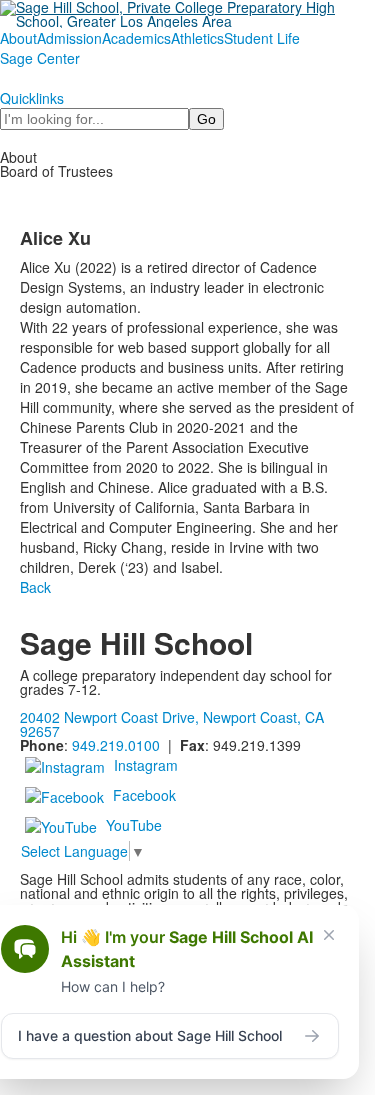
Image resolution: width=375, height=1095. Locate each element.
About (18, 38)
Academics (136, 38)
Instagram (146, 765)
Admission (69, 38)
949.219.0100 (116, 745)
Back (35, 587)
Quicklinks (32, 98)
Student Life (262, 38)
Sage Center (40, 58)
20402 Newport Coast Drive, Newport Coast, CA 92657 (172, 724)
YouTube (134, 825)
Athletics (197, 38)
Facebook (144, 795)
